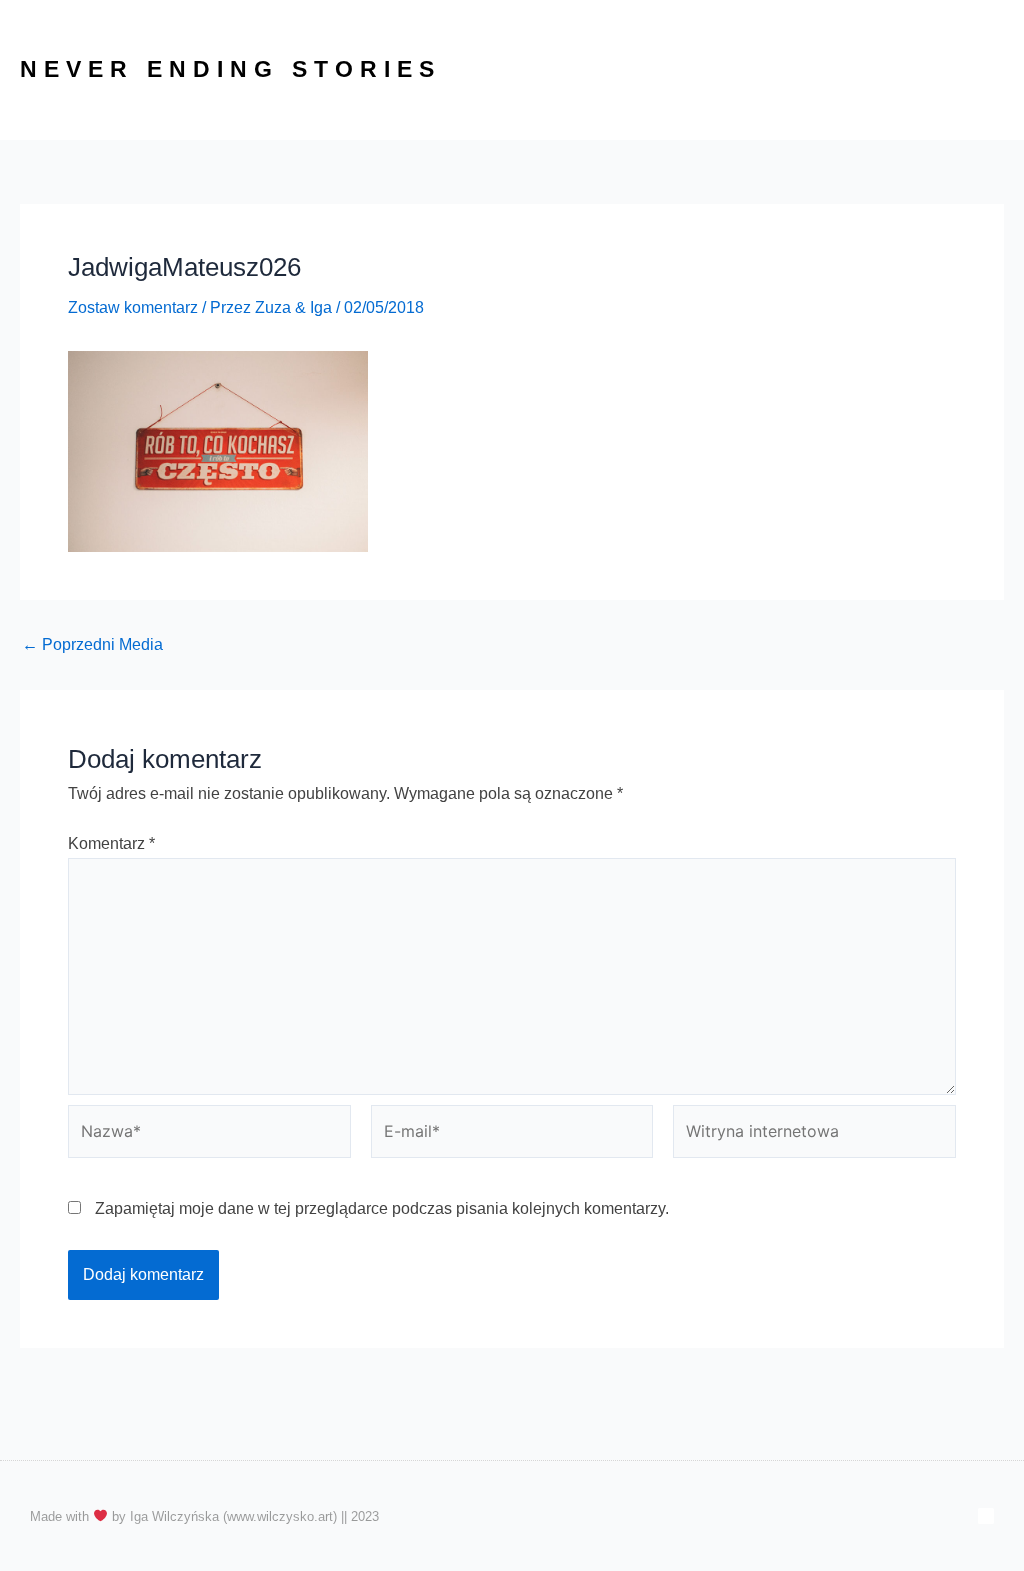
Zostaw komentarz (133, 307)
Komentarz (111, 843)
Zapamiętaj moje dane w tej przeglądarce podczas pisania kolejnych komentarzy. (382, 1208)
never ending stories (230, 69)
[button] (890, 70)
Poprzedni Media (92, 645)
